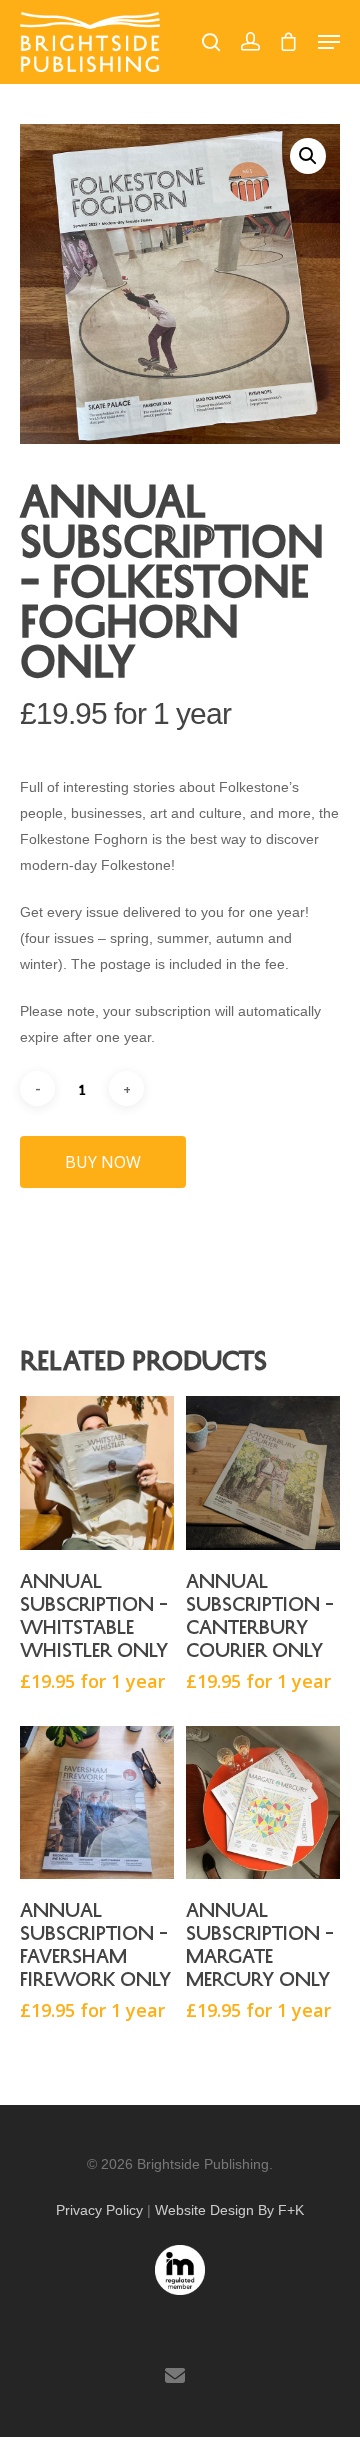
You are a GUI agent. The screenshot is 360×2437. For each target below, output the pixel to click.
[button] (308, 156)
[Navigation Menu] (329, 42)
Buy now (103, 1162)
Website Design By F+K (229, 2210)
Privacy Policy (99, 2210)
